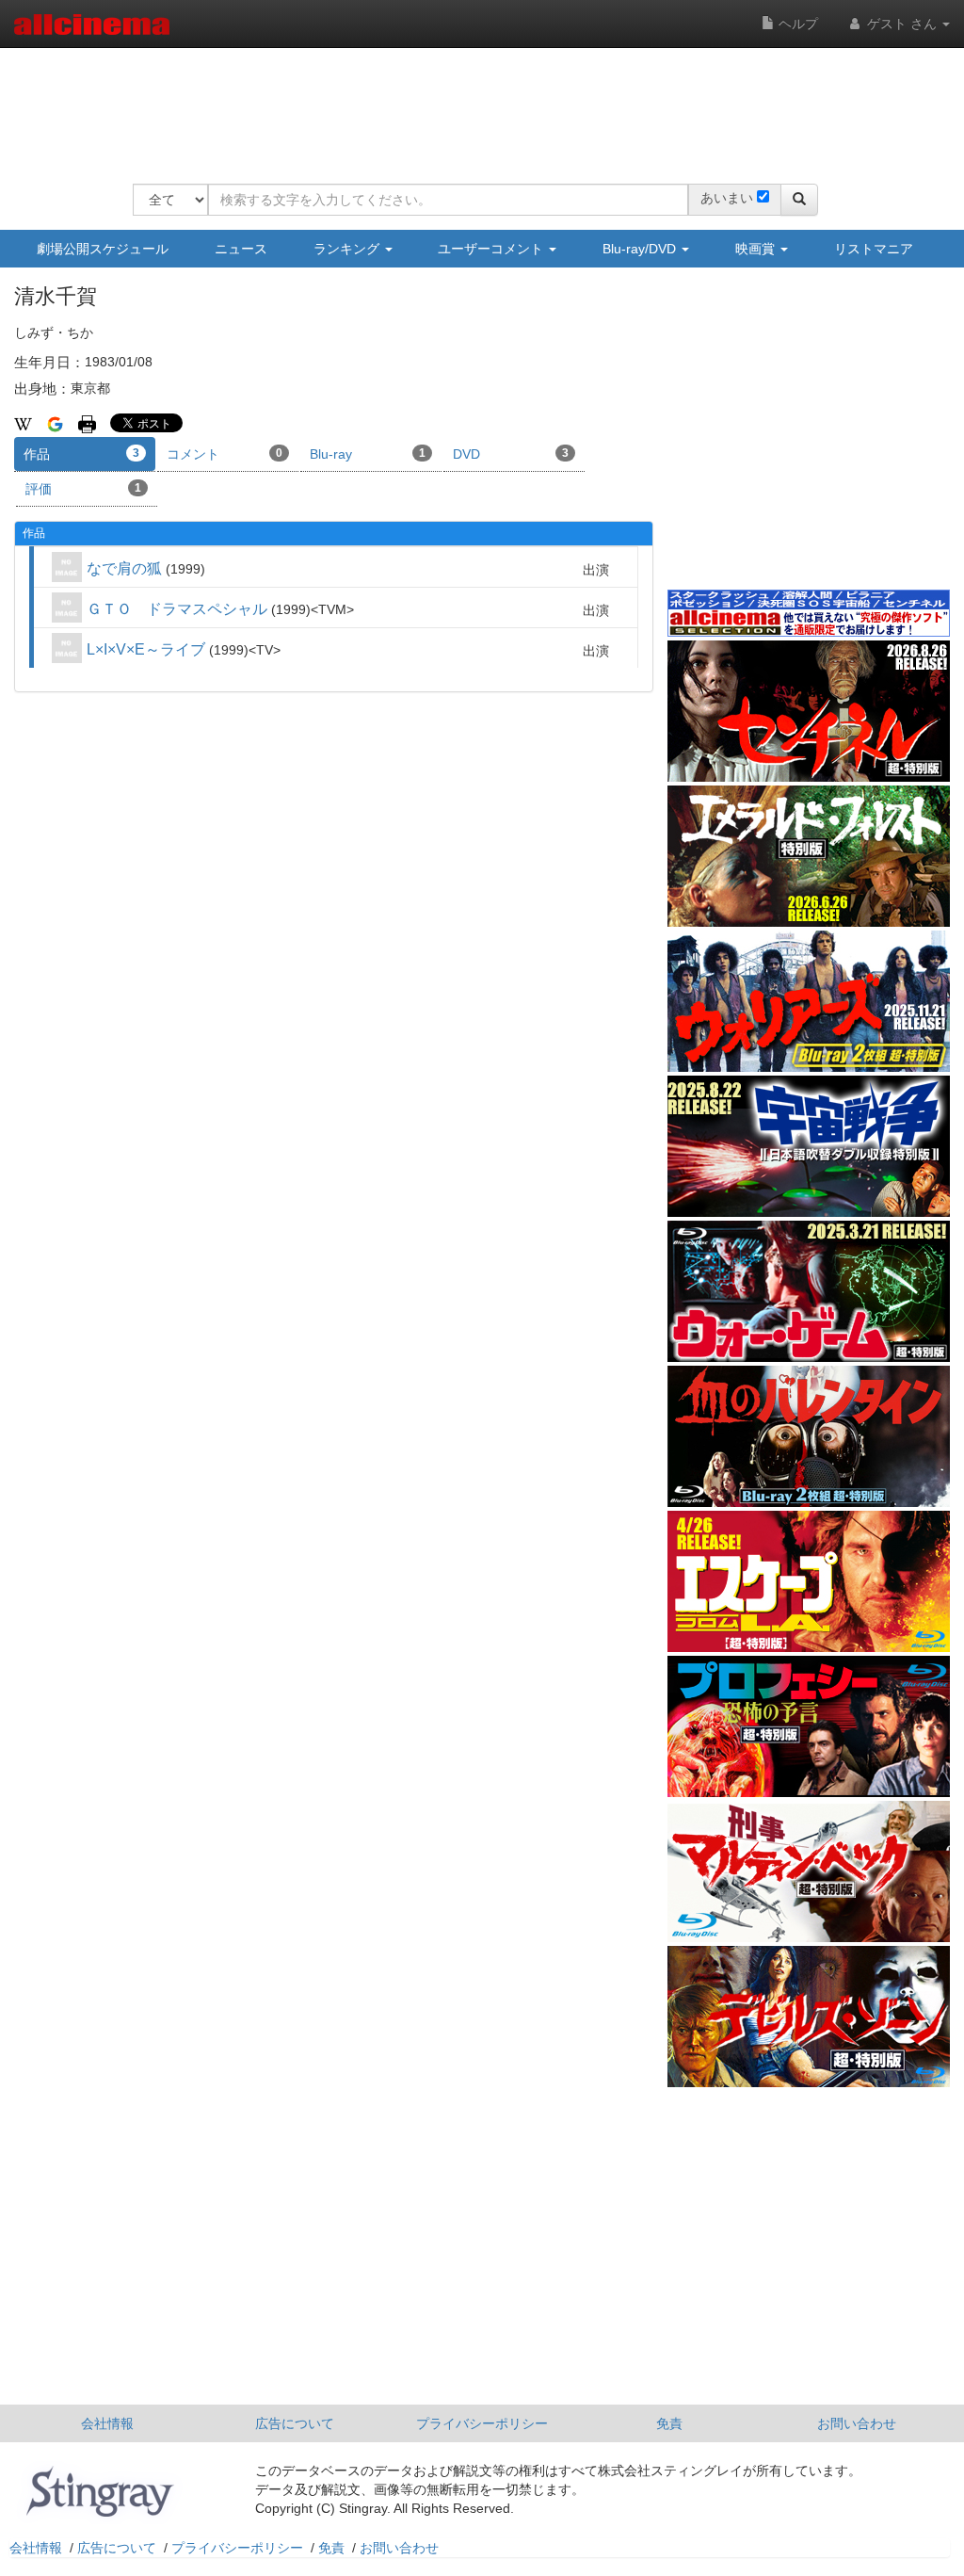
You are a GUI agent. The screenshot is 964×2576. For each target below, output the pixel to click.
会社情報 (107, 2423)
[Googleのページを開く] (55, 423)
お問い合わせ (857, 2423)
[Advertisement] (475, 104)
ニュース (241, 249)
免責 (669, 2423)
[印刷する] (87, 423)
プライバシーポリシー (482, 2423)
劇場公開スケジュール (103, 249)
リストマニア (874, 249)
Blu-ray (368, 454)
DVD (511, 454)
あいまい (727, 198)
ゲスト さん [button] (902, 24)
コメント (225, 454)
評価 (83, 489)
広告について (295, 2423)
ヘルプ (796, 24)
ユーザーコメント (492, 249)
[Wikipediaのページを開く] (23, 423)
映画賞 (757, 249)
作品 (81, 454)
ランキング (348, 249)
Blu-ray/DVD (641, 249)
